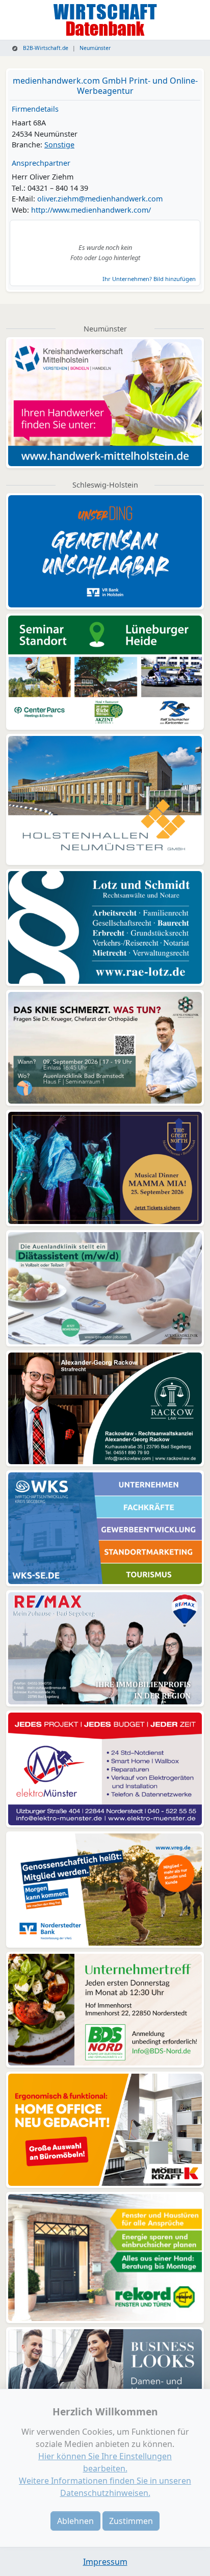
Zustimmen (131, 2521)
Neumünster (95, 48)
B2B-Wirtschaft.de (45, 48)
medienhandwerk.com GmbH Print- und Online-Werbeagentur (105, 85)
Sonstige (59, 145)
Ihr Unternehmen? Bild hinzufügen (149, 279)
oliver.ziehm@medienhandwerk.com (100, 199)
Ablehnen (75, 2521)
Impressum (105, 2562)
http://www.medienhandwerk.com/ (91, 210)
